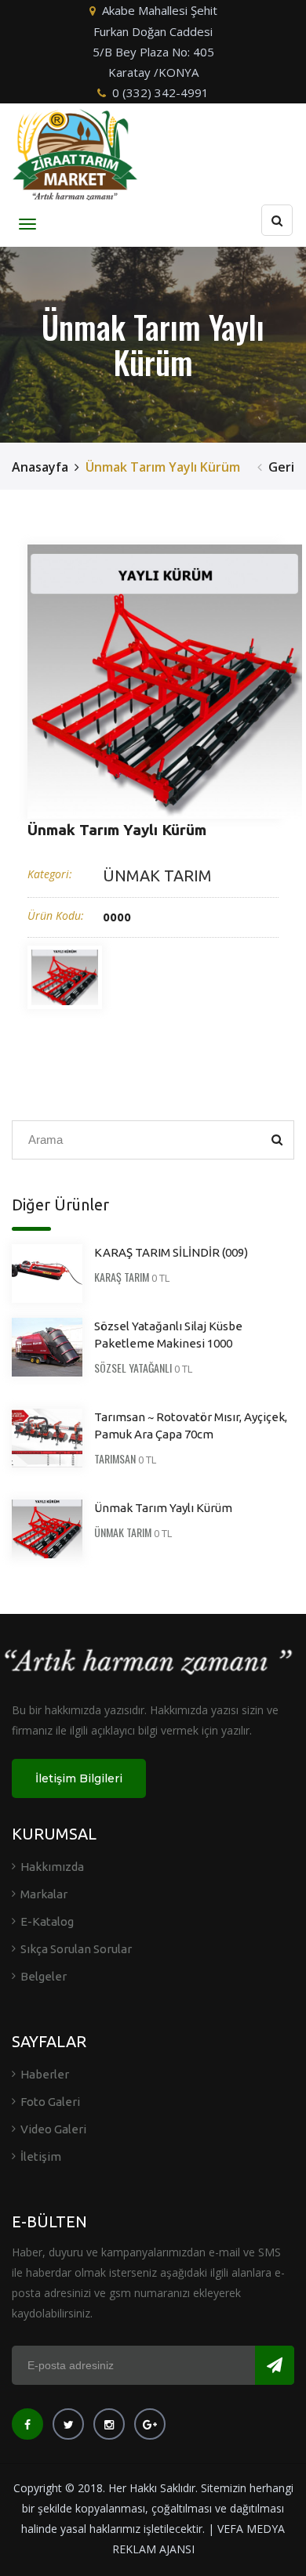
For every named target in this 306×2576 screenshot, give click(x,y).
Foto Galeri (50, 2102)
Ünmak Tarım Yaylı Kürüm (163, 1508)
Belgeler (44, 1976)
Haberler (45, 2074)
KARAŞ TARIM (122, 1277)
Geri (281, 467)
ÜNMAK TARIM (157, 876)
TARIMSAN (115, 1458)
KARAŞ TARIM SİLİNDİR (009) (171, 1252)
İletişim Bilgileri (79, 1778)
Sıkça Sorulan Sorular (76, 1949)
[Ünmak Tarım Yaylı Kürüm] (165, 682)
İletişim (41, 2156)
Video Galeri (53, 2129)
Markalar (44, 1894)
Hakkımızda (52, 1867)
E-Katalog (47, 1921)
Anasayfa (40, 467)
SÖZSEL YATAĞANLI (133, 1368)
